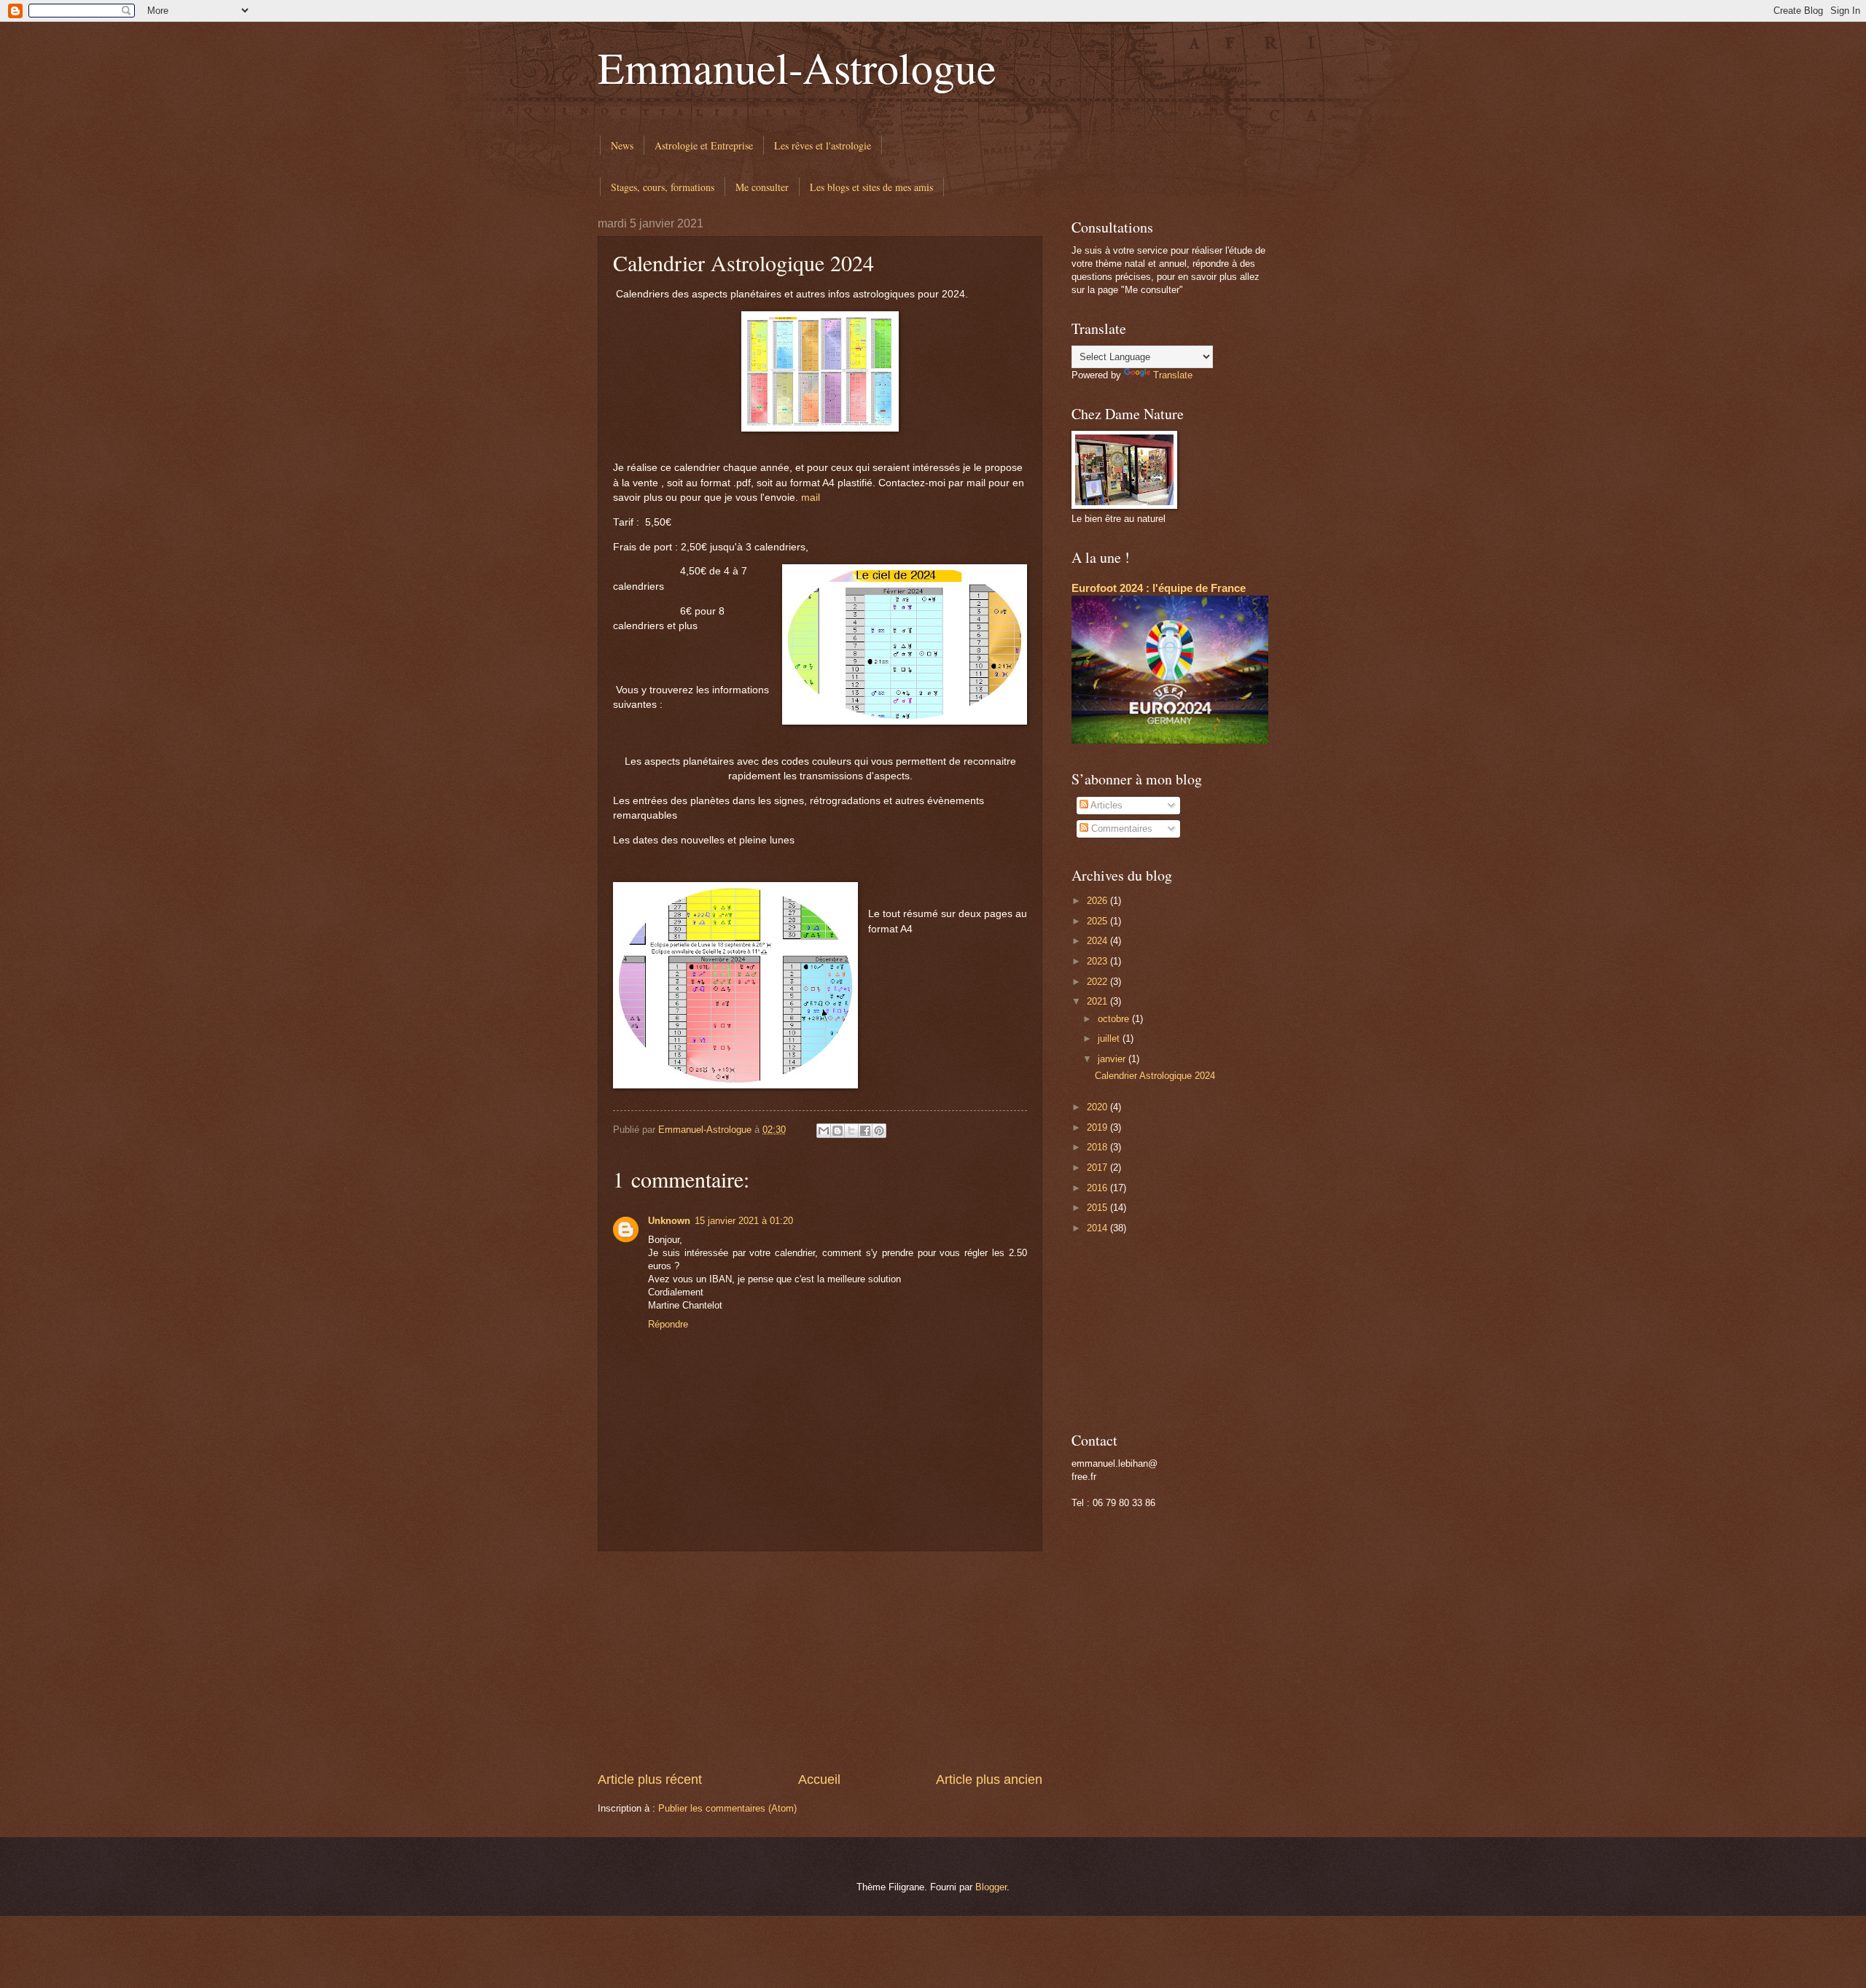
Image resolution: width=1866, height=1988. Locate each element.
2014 (1098, 1228)
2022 (1098, 982)
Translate (1173, 375)
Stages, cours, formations (663, 187)
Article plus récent (650, 1780)
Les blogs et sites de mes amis (871, 187)
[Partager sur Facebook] (865, 1131)
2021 (1098, 1001)
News (622, 145)
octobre (1115, 1019)
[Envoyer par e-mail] (824, 1131)
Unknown (669, 1221)
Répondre (668, 1324)
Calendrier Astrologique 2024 (1155, 1076)
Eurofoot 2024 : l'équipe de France (1159, 588)
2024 (1098, 941)
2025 (1098, 921)
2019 (1098, 1127)
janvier (1113, 1059)
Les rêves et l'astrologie (823, 145)
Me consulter (762, 187)
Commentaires (1120, 829)
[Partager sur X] (851, 1131)
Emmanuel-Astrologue (797, 67)
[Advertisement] (820, 1661)
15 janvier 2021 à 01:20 (744, 1221)
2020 (1098, 1107)
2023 (1098, 961)
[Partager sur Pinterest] (879, 1131)
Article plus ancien (989, 1780)
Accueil (819, 1780)
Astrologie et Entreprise (704, 145)
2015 (1098, 1208)
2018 (1098, 1147)
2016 (1098, 1188)
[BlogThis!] (838, 1131)
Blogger (991, 1887)
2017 (1098, 1168)
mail (811, 498)
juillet (1110, 1038)
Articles (1105, 805)
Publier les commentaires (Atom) (727, 1808)
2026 (1098, 901)
